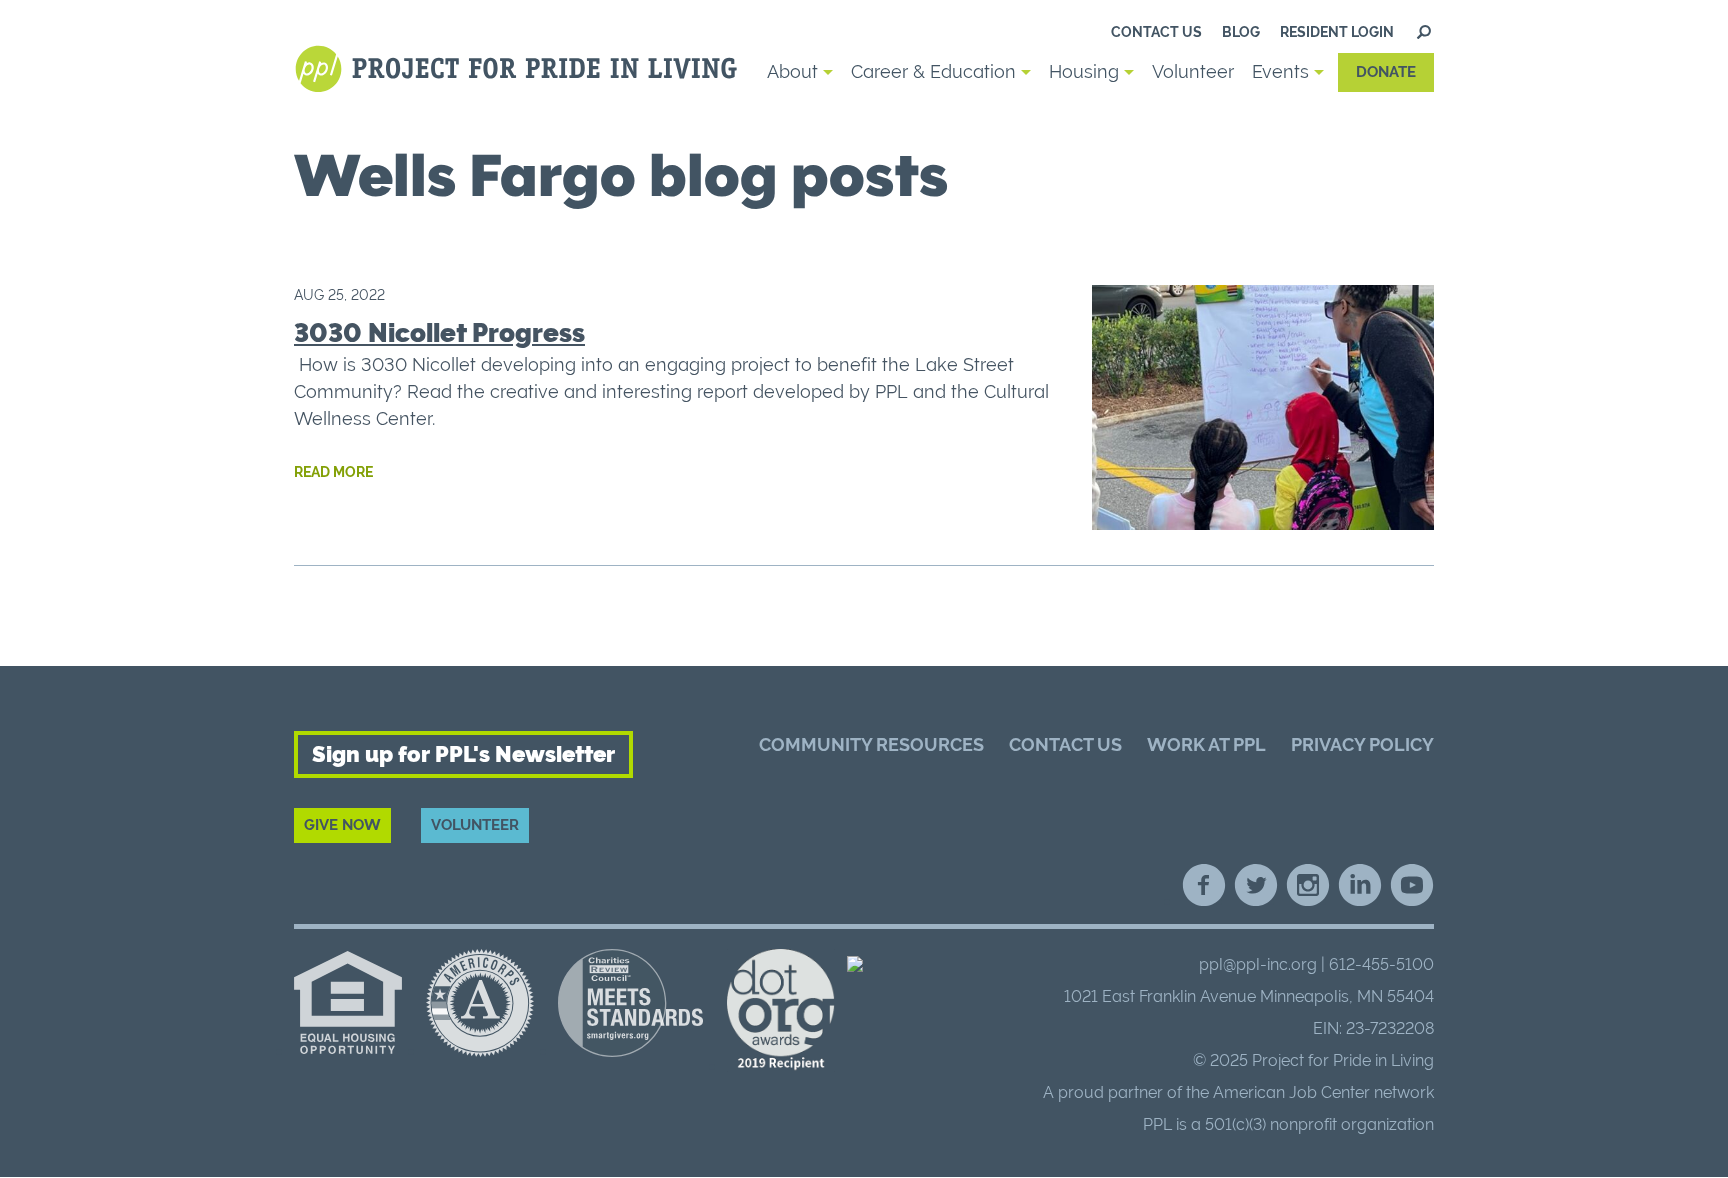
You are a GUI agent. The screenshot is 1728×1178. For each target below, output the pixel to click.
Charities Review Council (630, 1003)
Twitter (1256, 885)
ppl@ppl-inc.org (1258, 964)
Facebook (1204, 885)
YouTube (1412, 885)
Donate (1386, 72)
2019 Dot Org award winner (781, 1010)
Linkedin (1360, 885)
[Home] (519, 69)
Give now (342, 825)
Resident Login (1337, 32)
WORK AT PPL (1206, 744)
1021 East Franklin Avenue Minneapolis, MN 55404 (1249, 996)
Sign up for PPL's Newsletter (463, 754)
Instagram (1308, 885)
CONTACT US (1065, 744)
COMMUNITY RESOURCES (871, 744)
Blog (1241, 32)
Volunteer (1193, 71)
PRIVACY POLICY (1362, 744)
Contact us (1156, 32)
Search (1424, 32)
